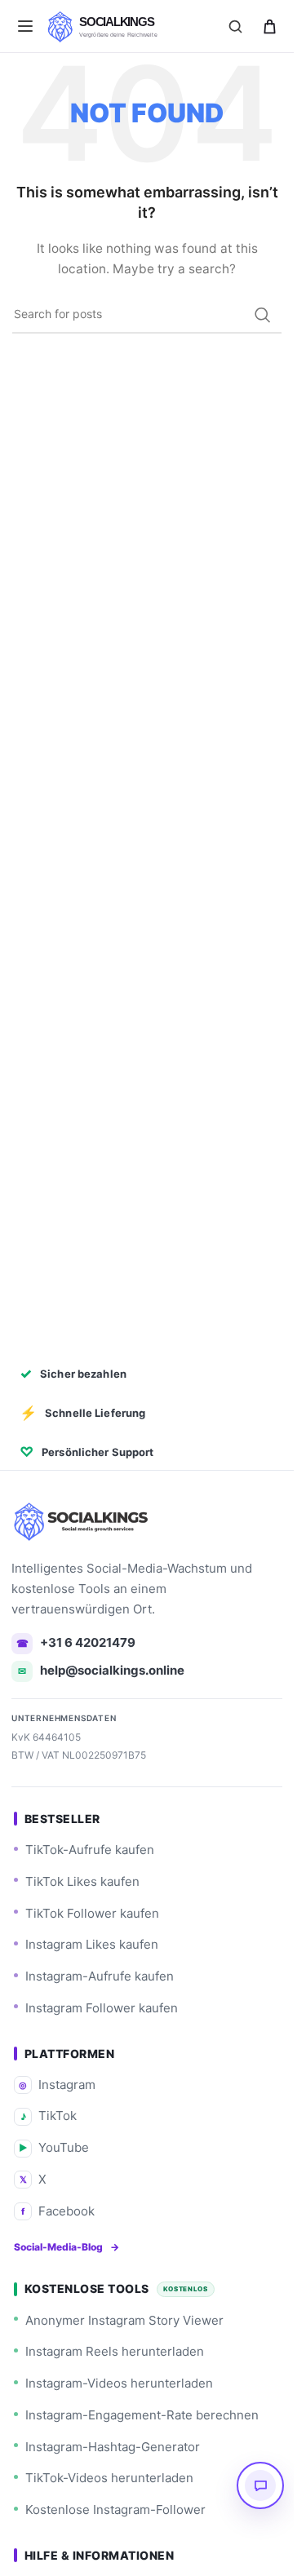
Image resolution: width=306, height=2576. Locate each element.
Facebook (58, 2211)
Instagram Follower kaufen (102, 2008)
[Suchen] (235, 26)
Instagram (57, 2085)
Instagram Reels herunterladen (115, 2351)
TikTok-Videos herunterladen (109, 2478)
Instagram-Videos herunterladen (119, 2383)
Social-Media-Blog (67, 2247)
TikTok (49, 2116)
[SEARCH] (263, 315)
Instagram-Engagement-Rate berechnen (142, 2415)
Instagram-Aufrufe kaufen (100, 1976)
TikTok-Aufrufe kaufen (90, 1850)
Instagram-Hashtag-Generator (113, 2447)
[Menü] (25, 26)
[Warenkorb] (269, 26)
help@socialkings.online (101, 1670)
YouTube (54, 2147)
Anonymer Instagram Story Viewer (124, 2320)
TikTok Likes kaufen (82, 1881)
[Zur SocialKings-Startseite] (83, 1521)
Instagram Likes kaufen (92, 1944)
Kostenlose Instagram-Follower (115, 2510)
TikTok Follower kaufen (92, 1913)
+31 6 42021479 (76, 1642)
